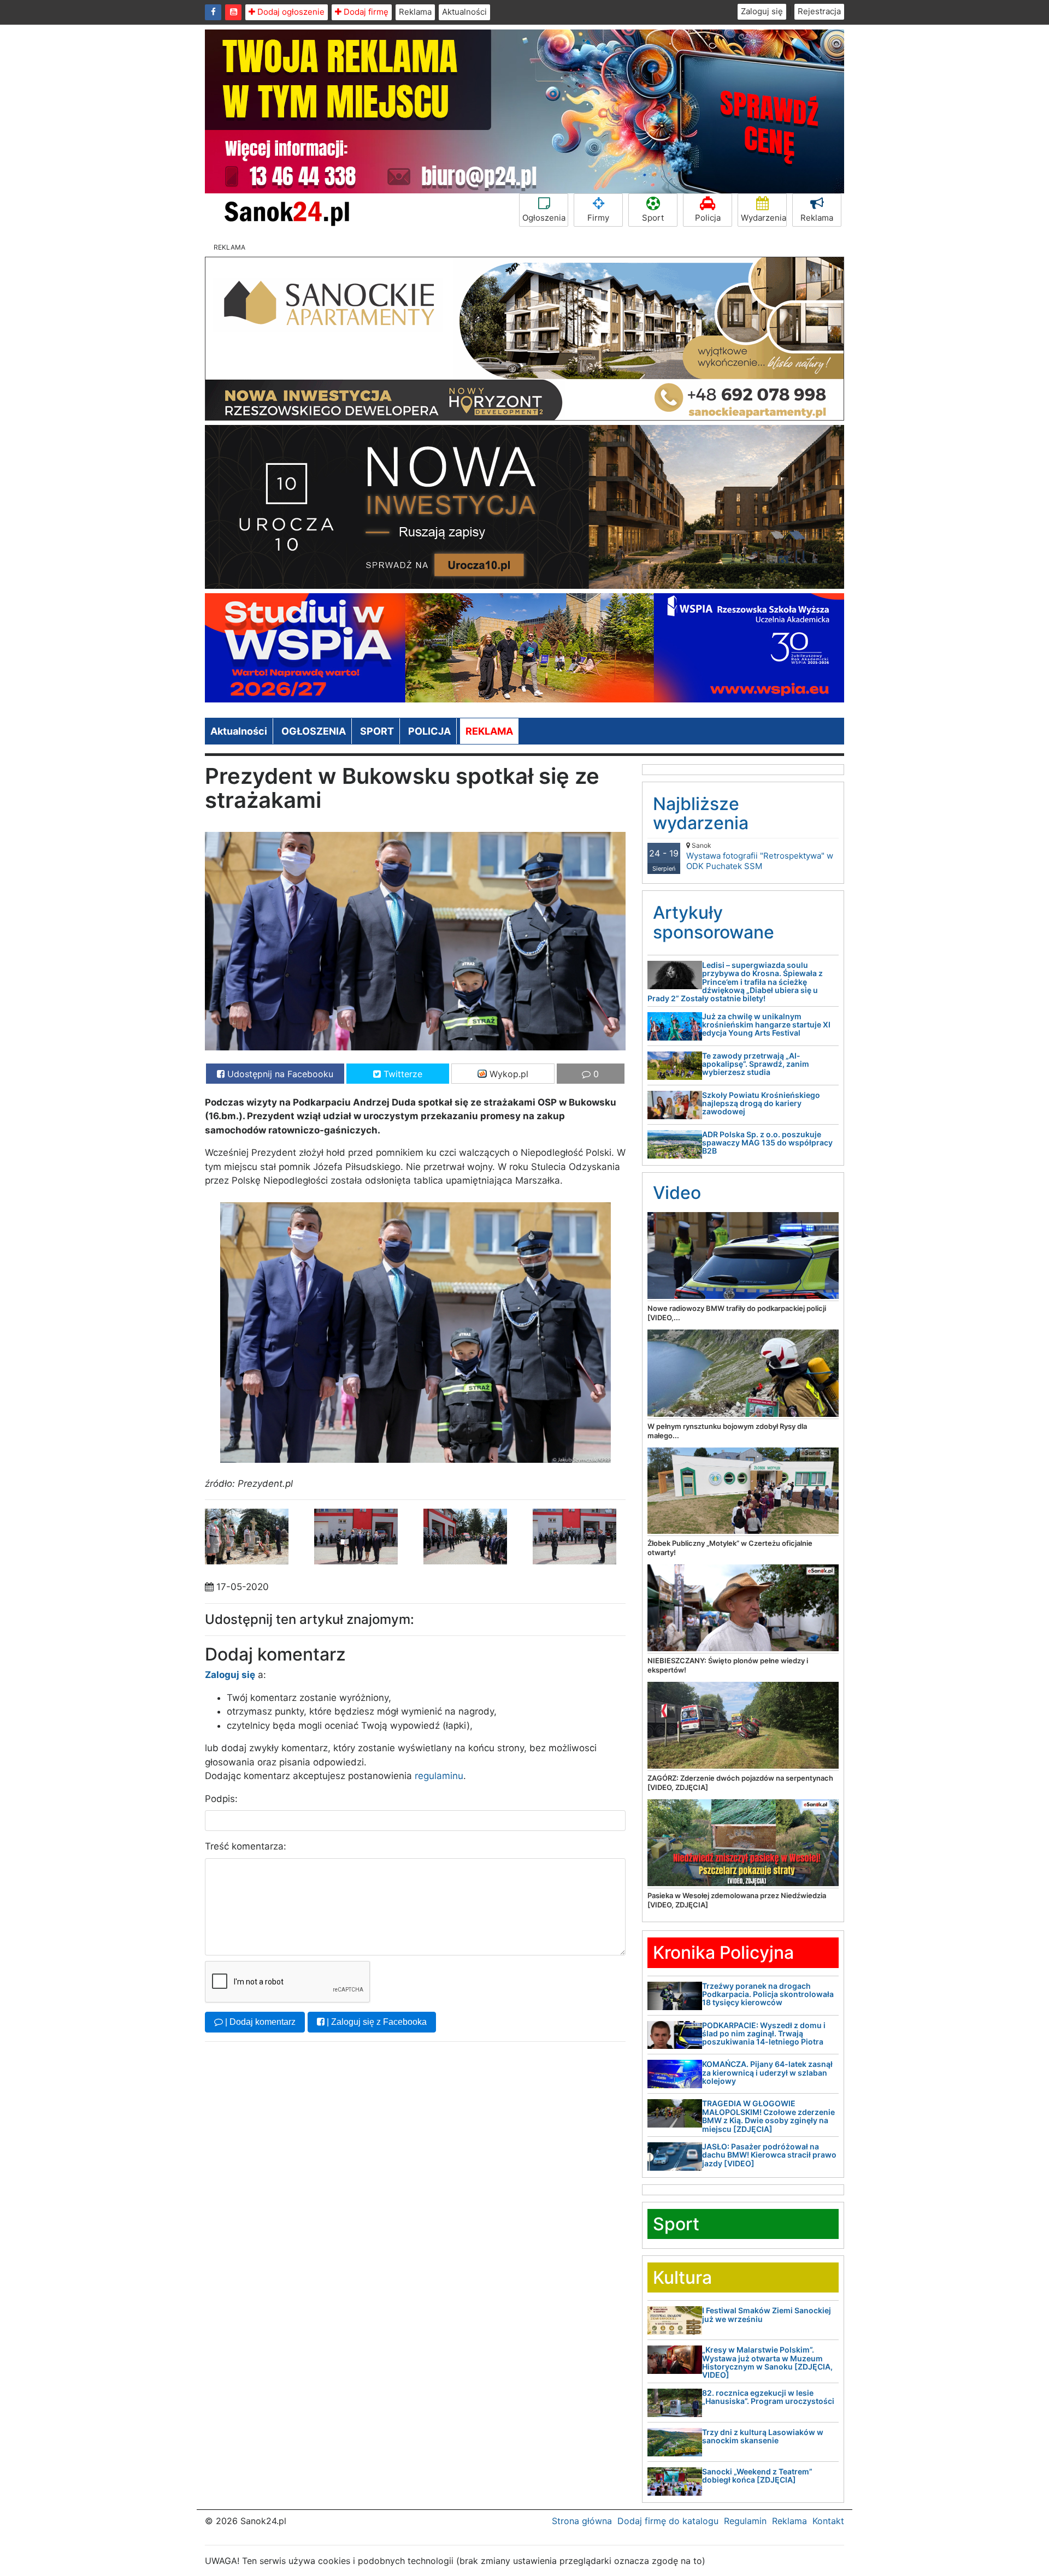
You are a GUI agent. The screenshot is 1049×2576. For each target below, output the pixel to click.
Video (677, 1193)
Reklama (415, 12)
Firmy (598, 218)
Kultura (682, 2277)
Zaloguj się (762, 11)
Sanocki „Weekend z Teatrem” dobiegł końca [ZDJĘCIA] (757, 2475)
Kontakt (828, 2521)
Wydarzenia (764, 218)
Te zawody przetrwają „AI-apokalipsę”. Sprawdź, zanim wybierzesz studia (756, 1064)
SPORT (377, 731)
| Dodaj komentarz (259, 2022)
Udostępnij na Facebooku (279, 1074)
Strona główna (582, 2521)
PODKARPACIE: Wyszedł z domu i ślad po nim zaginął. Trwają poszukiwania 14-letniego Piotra (764, 2034)
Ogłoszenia (544, 218)
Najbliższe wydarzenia (701, 813)
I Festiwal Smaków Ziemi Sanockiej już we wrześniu (767, 2314)
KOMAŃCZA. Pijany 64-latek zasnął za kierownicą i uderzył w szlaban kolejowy (767, 2072)
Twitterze (402, 1074)
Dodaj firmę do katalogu (668, 2521)
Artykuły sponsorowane (714, 922)
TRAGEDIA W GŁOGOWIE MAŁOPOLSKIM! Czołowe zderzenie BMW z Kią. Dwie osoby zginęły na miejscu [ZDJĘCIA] (768, 2116)
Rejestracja (819, 11)
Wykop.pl (508, 1074)
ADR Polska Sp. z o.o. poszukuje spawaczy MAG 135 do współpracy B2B (767, 1143)
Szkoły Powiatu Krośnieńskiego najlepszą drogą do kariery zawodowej (761, 1103)
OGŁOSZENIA (314, 731)
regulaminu (439, 1776)
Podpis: (221, 1799)
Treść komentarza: (246, 1846)
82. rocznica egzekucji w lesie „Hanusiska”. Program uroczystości (768, 2397)
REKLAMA (489, 731)
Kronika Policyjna (723, 1952)
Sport (653, 218)
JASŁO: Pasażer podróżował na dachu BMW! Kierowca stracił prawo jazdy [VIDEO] (769, 2155)
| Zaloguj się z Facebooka (376, 2022)
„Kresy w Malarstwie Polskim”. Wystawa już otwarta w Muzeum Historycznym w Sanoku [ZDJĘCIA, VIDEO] (767, 2362)
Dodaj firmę (365, 12)
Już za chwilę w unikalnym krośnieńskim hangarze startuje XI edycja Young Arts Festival (766, 1025)
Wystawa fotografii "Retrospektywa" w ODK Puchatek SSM (760, 856)
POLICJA (429, 731)
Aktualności (464, 12)
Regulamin (745, 2521)
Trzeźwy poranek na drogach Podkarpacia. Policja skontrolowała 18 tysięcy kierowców (768, 1994)
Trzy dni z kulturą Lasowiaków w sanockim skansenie (763, 2436)
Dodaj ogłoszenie (290, 12)
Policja (708, 218)
